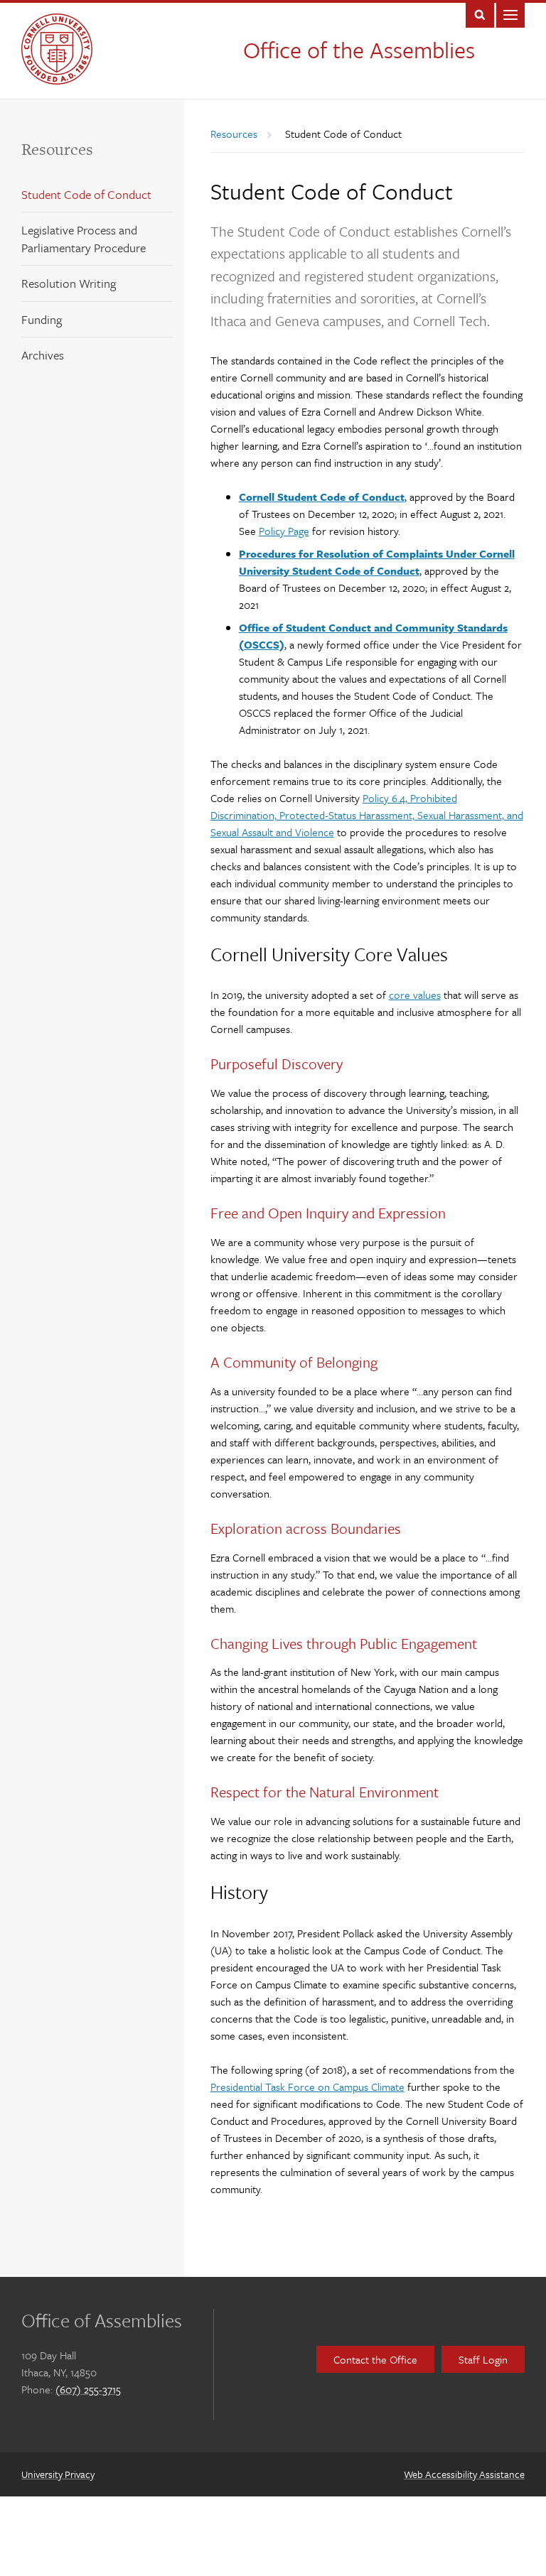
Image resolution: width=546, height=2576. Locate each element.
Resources (57, 149)
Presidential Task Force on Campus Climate (307, 2087)
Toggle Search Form (480, 14)
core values (415, 995)
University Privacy (58, 2474)
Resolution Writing (69, 283)
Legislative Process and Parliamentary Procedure (84, 239)
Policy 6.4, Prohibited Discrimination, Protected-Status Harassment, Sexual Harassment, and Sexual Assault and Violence (367, 815)
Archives (43, 355)
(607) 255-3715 (88, 2389)
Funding (42, 319)
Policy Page (284, 531)
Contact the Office (375, 2359)
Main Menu (510, 14)
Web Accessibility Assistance (464, 2474)
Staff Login (483, 2359)
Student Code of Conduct (86, 194)
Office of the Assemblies (359, 50)
